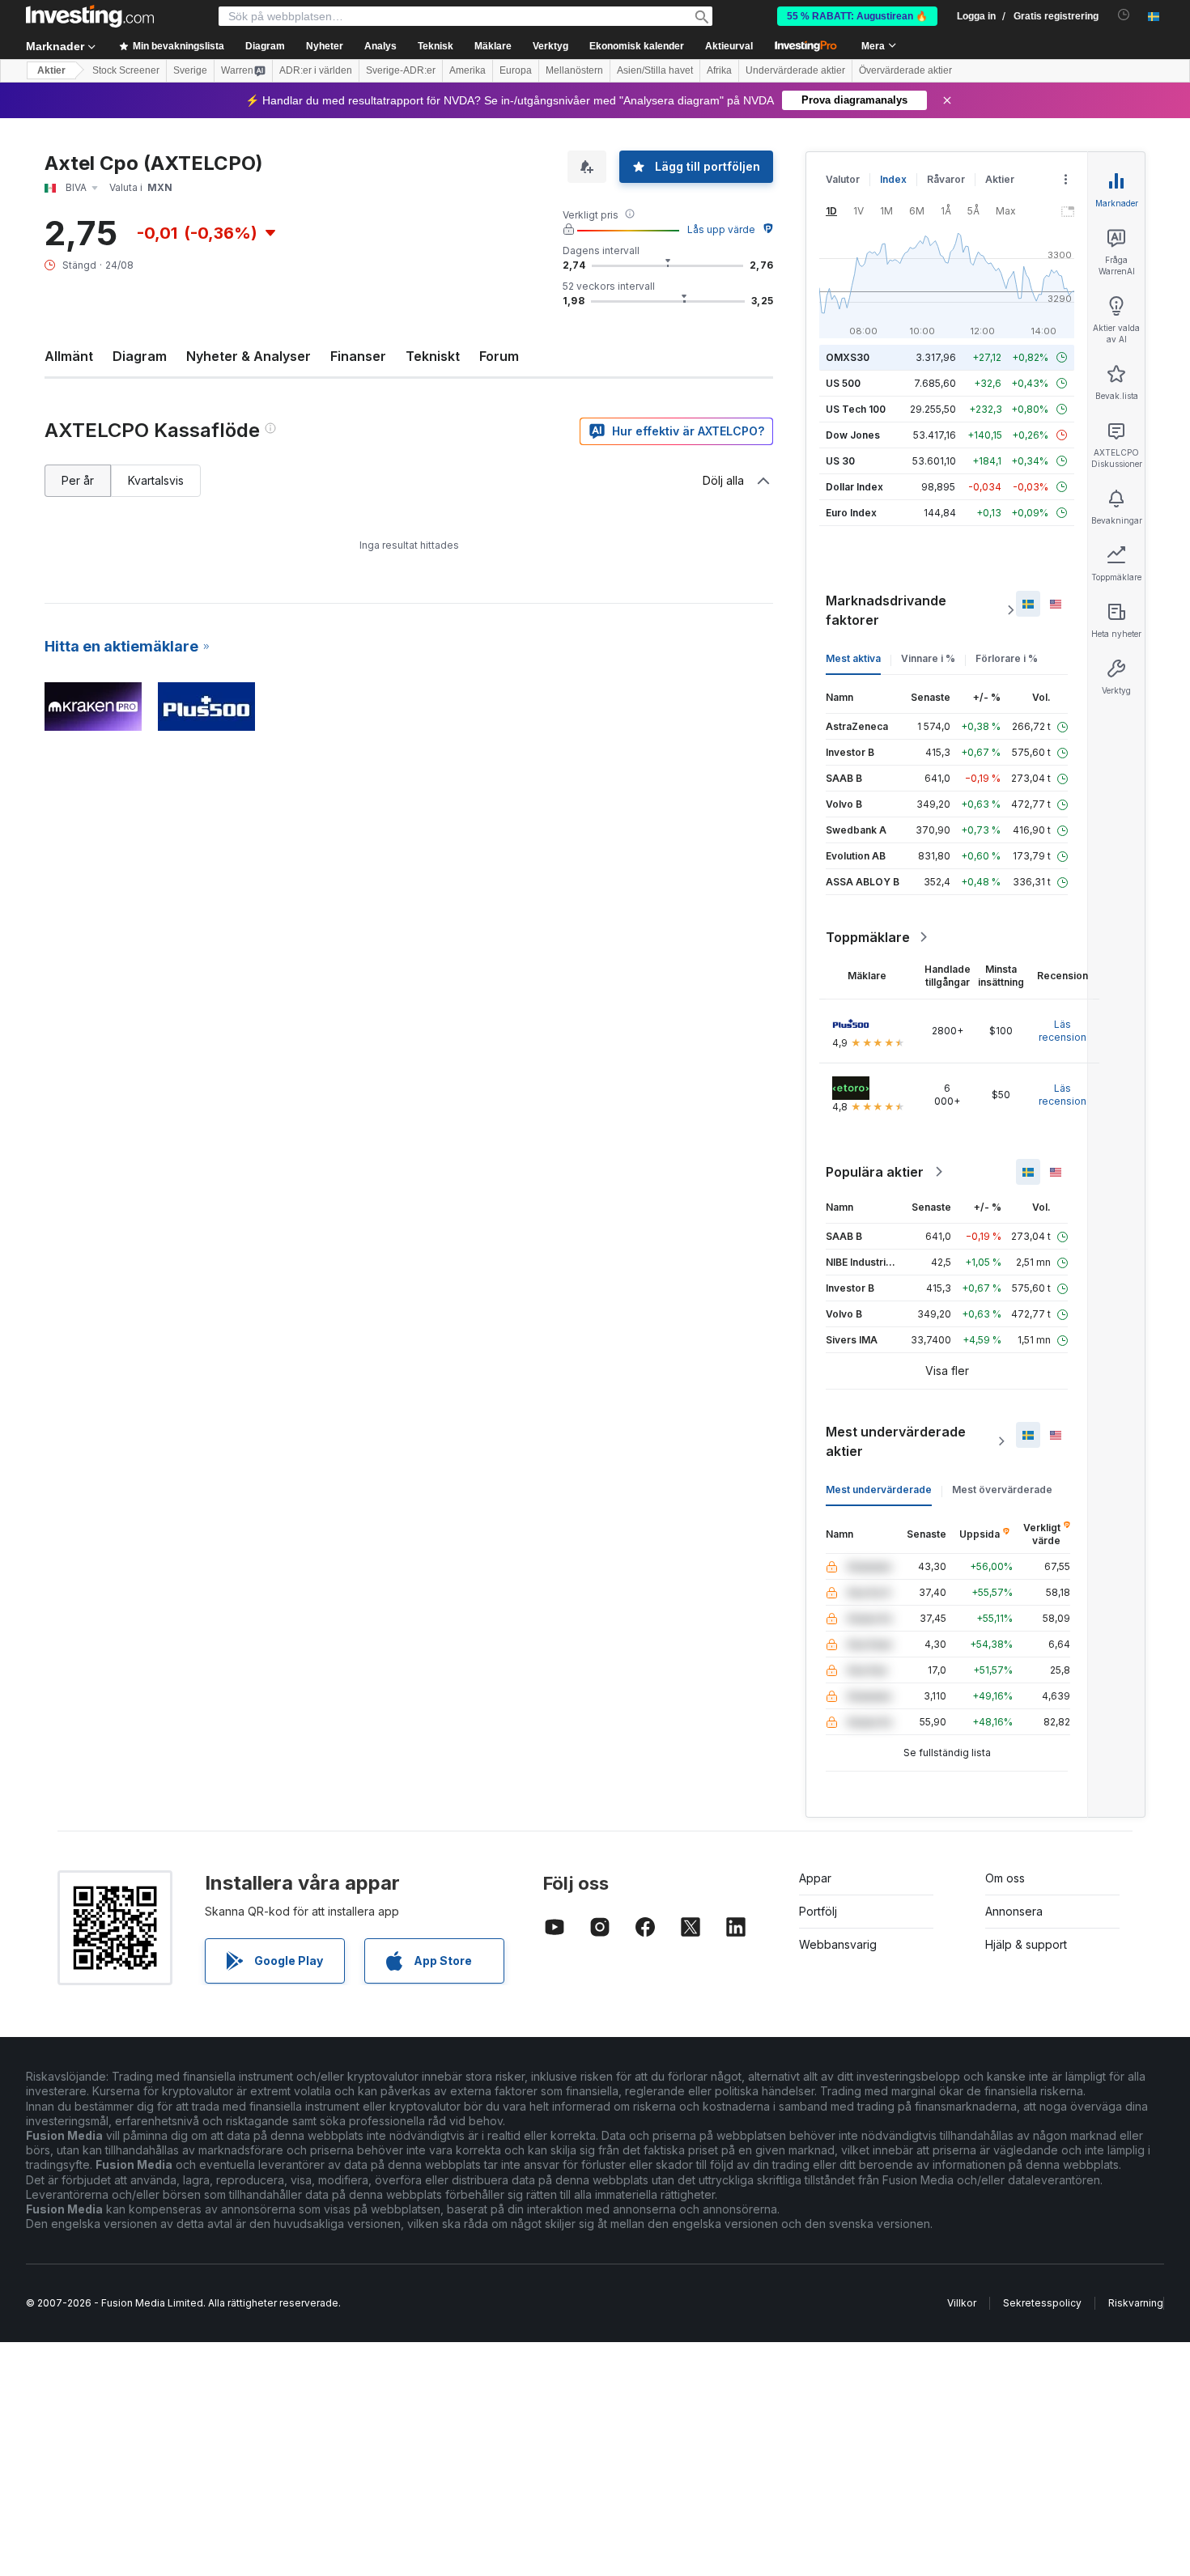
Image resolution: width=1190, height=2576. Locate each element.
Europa (516, 70)
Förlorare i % (1007, 658)
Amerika (467, 70)
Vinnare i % (928, 658)
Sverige (190, 70)
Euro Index (851, 513)
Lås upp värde (721, 229)
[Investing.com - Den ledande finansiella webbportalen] (90, 16)
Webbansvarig (838, 1944)
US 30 (840, 461)
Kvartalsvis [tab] (156, 480)
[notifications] (1124, 15)
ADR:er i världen (316, 70)
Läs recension (1062, 1031)
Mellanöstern (574, 70)
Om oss (1005, 1878)
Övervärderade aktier (905, 70)
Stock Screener (126, 70)
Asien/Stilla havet (655, 70)
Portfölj (818, 1911)
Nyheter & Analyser (249, 356)
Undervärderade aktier (795, 70)
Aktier (51, 70)
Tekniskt (433, 356)
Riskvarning (1136, 2303)
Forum (499, 356)
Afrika (719, 70)
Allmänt (69, 356)
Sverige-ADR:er (401, 70)
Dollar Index (854, 487)
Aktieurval (729, 46)
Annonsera (1014, 1911)
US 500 (843, 383)
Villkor (962, 2303)
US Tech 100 (856, 409)
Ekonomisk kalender (637, 46)
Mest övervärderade (1002, 1490)
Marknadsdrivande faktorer (886, 610)
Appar (815, 1878)
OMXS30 (848, 357)
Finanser (358, 356)
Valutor (843, 179)
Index (893, 179)
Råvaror (946, 179)
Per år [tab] (78, 480)
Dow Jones (853, 435)
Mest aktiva (853, 658)
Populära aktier (875, 1172)
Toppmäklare (868, 937)
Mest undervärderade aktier (896, 1441)
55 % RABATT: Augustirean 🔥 (857, 16)
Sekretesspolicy (1042, 2303)
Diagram (140, 356)
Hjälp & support (1026, 1944)
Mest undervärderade (879, 1490)
